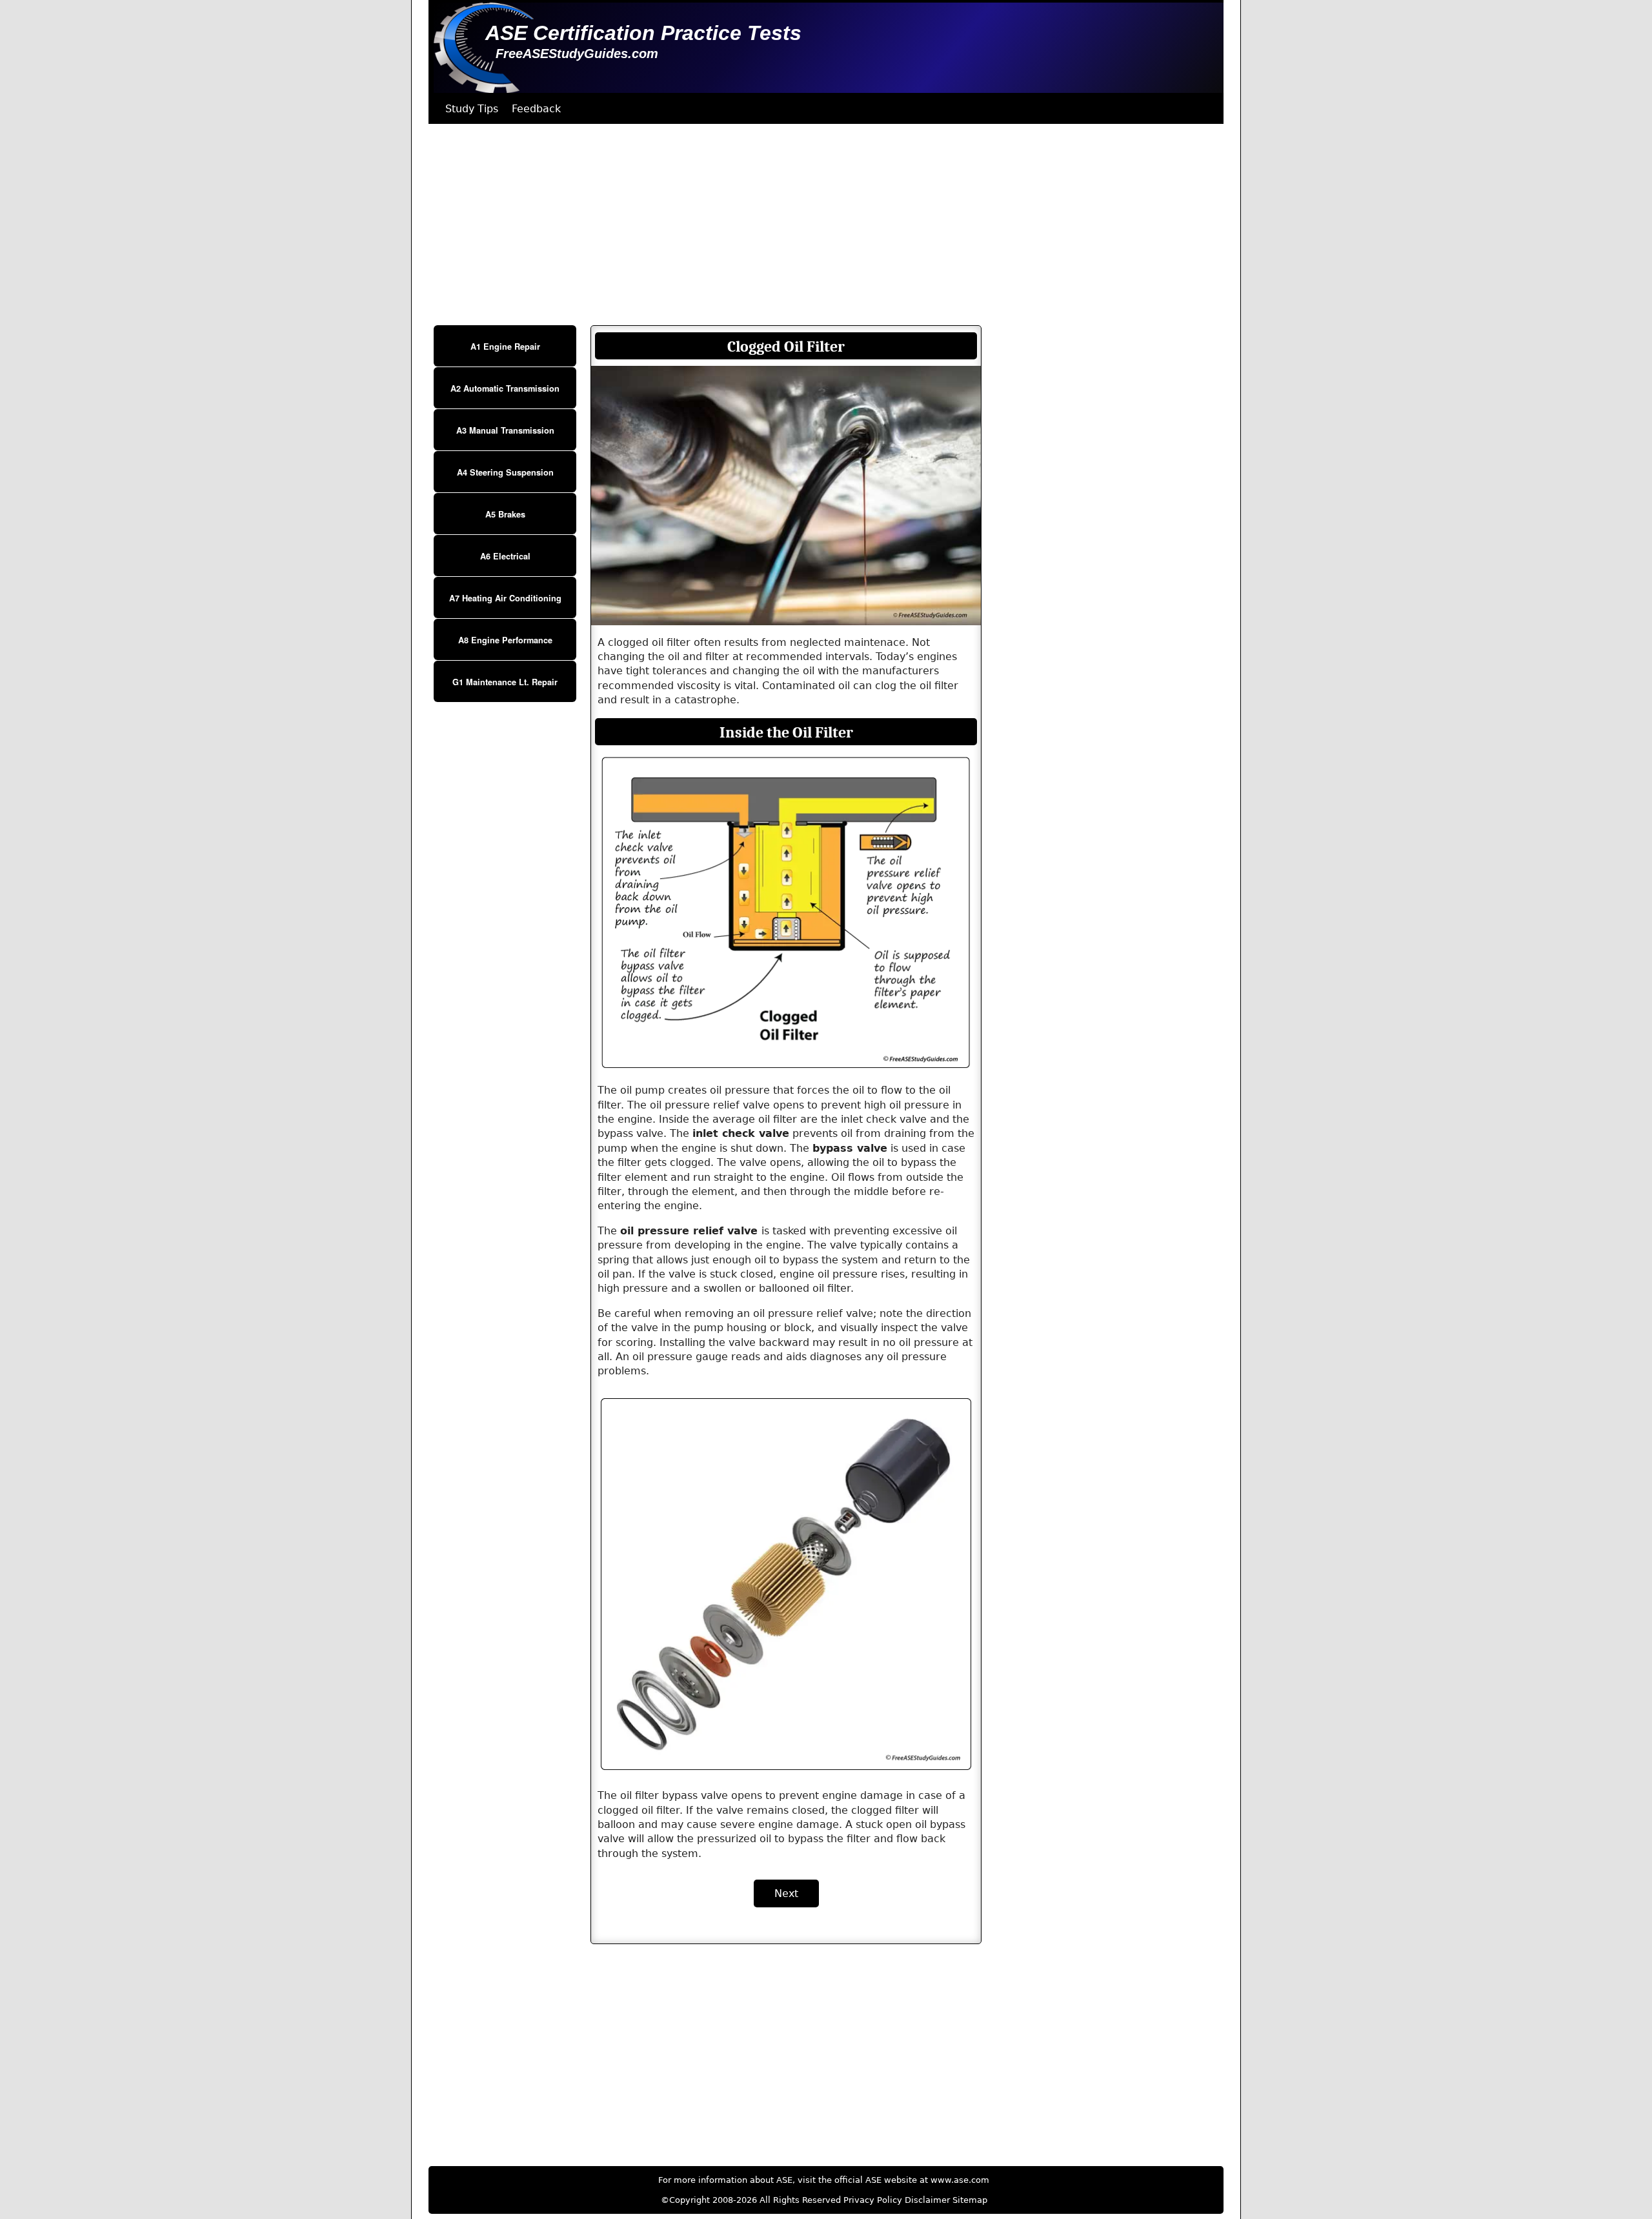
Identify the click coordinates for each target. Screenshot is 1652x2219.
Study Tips (472, 109)
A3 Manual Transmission (505, 430)
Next (786, 1893)
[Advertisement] (816, 225)
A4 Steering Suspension (505, 472)
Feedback (536, 109)
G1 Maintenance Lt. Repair (505, 682)
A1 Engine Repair (505, 346)
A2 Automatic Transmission (505, 388)
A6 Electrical (505, 556)
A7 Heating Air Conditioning (505, 598)
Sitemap (970, 2200)
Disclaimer (927, 2200)
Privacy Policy (873, 2200)
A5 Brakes (505, 514)
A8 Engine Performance (505, 640)
